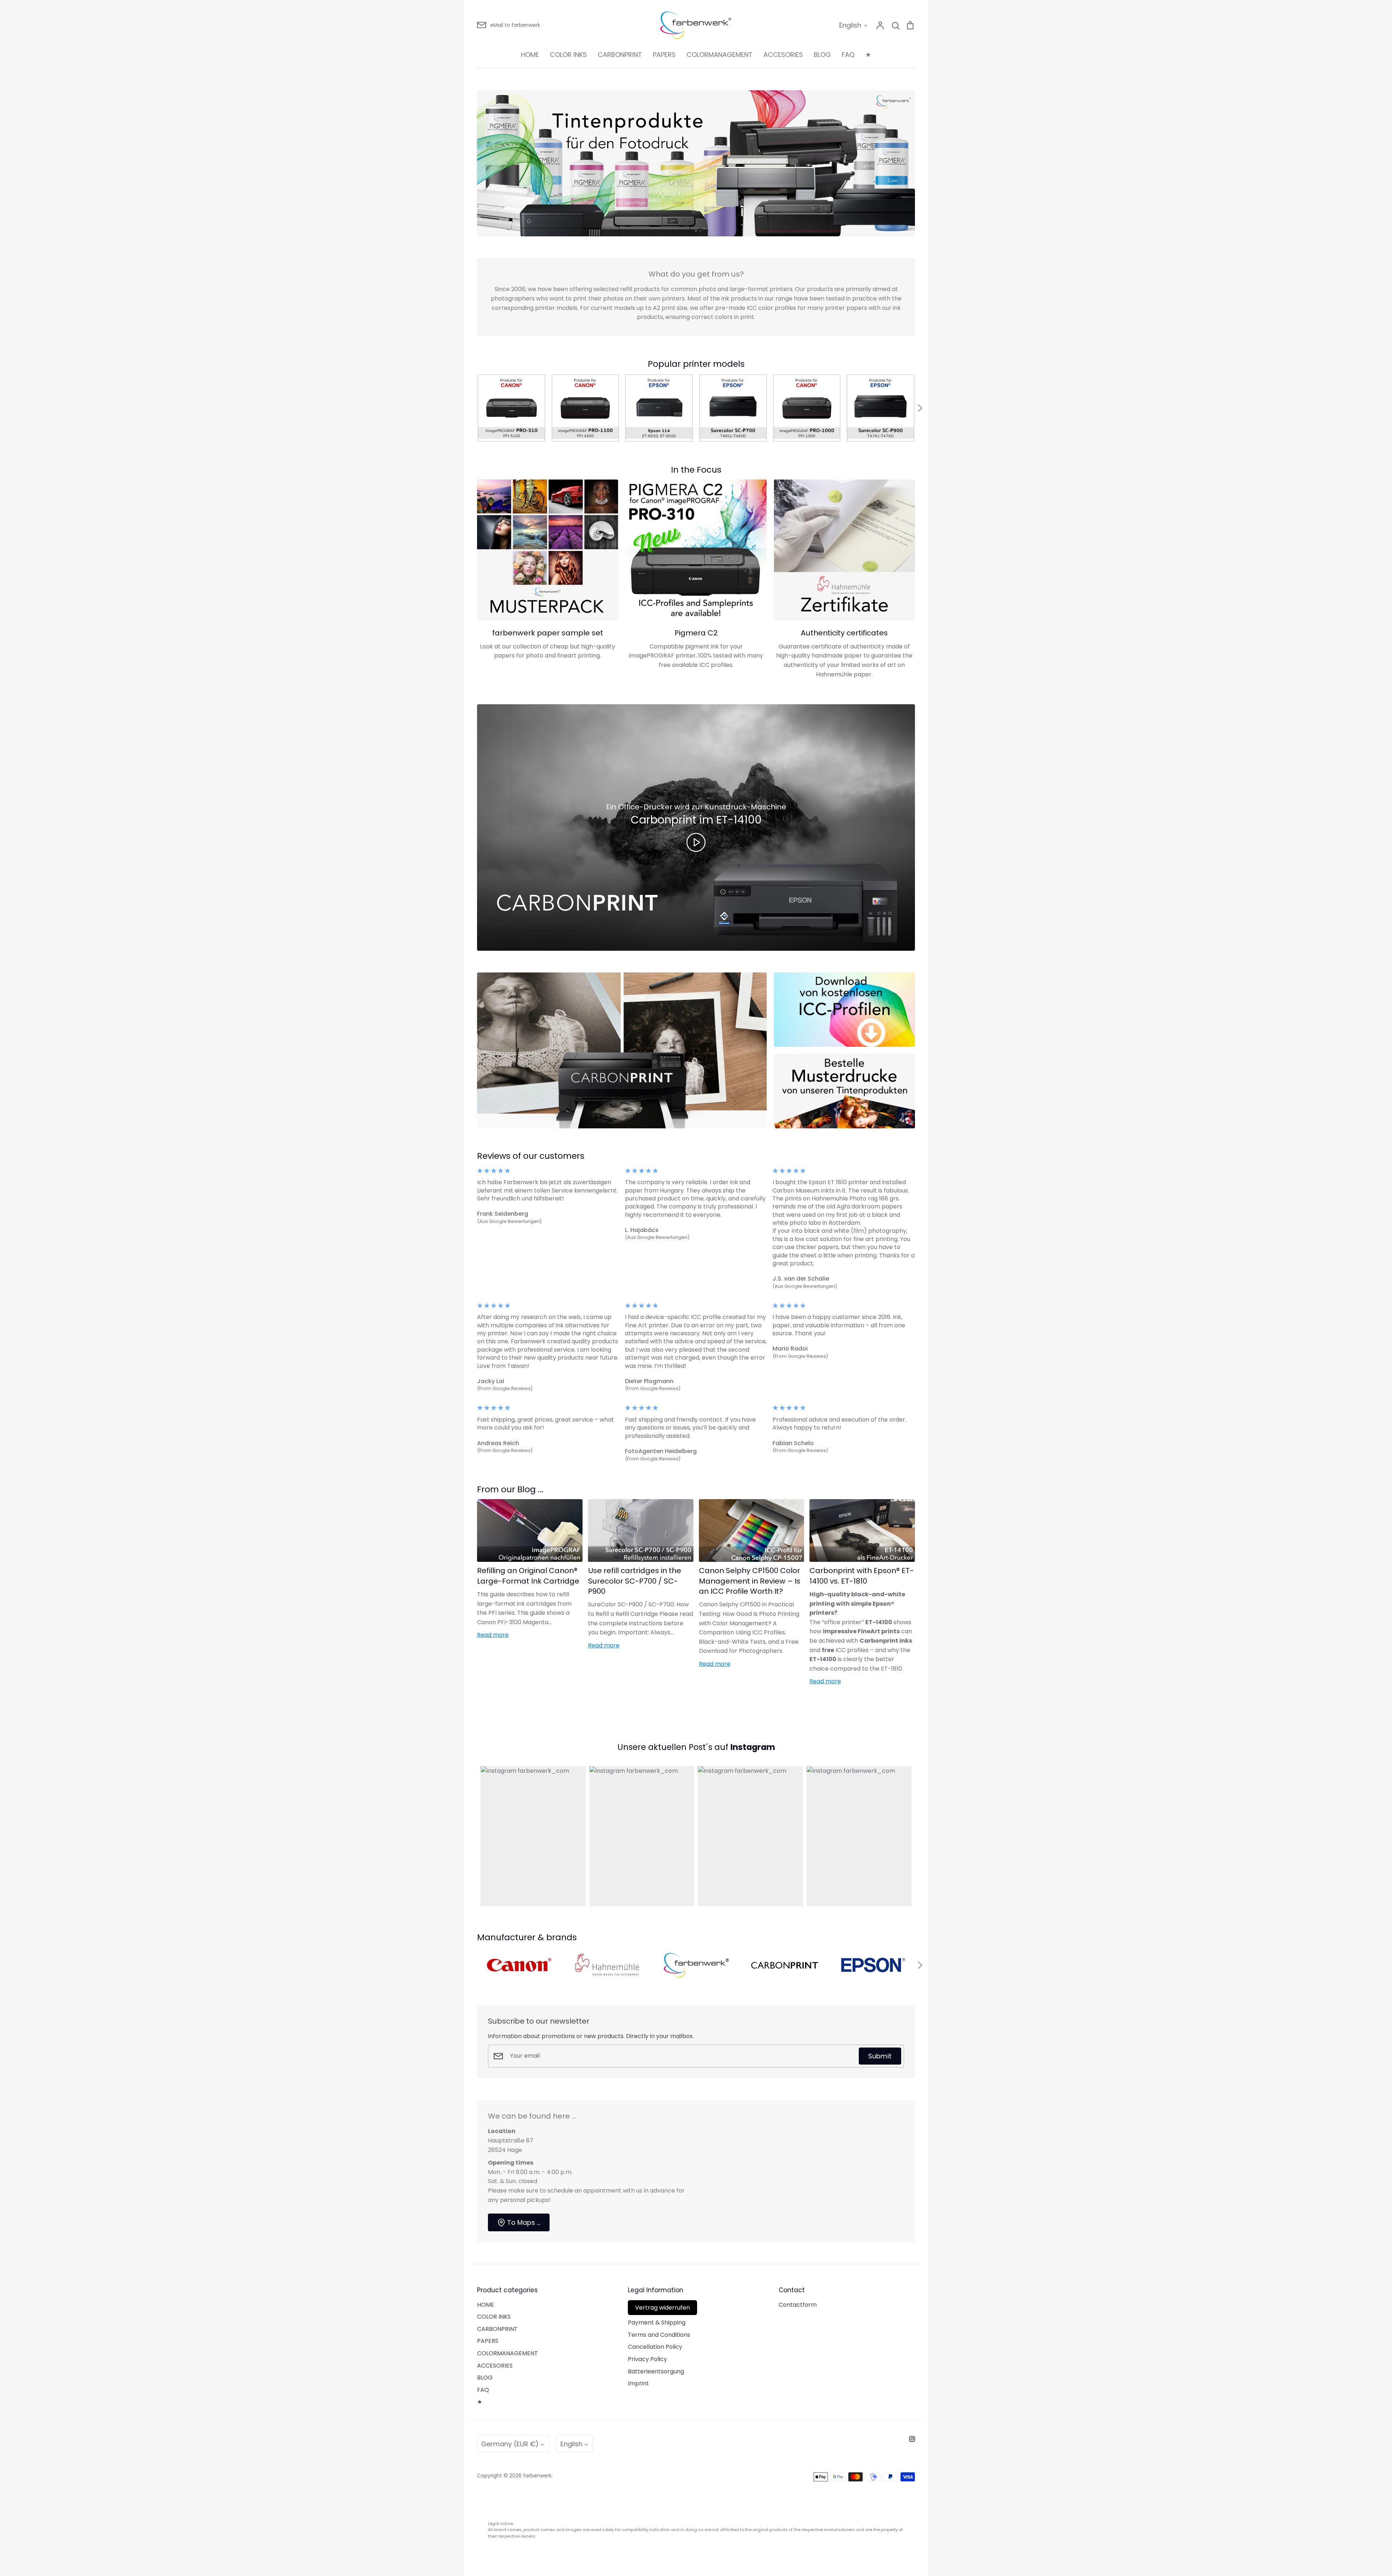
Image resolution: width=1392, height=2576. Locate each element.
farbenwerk (537, 2476)
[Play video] (696, 842)
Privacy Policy (647, 2359)
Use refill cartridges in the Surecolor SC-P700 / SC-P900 (635, 1581)
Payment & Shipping (657, 2322)
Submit (880, 2056)
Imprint (638, 2383)
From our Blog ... (510, 1489)
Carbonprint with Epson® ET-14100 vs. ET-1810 (862, 1576)
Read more (493, 1635)
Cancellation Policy (655, 2347)
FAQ (848, 55)
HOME (530, 55)
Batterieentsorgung (656, 2371)
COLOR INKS (568, 55)
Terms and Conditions (659, 2335)
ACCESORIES (783, 55)
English (850, 25)
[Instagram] (912, 2439)
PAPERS (664, 55)
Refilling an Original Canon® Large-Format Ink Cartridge (528, 1576)
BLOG (822, 55)
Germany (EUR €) (510, 2444)
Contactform (798, 2305)
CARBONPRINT (620, 55)
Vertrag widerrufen (662, 2308)
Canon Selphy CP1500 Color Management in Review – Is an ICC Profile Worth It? (750, 1581)
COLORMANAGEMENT (720, 55)
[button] (472, 408)
